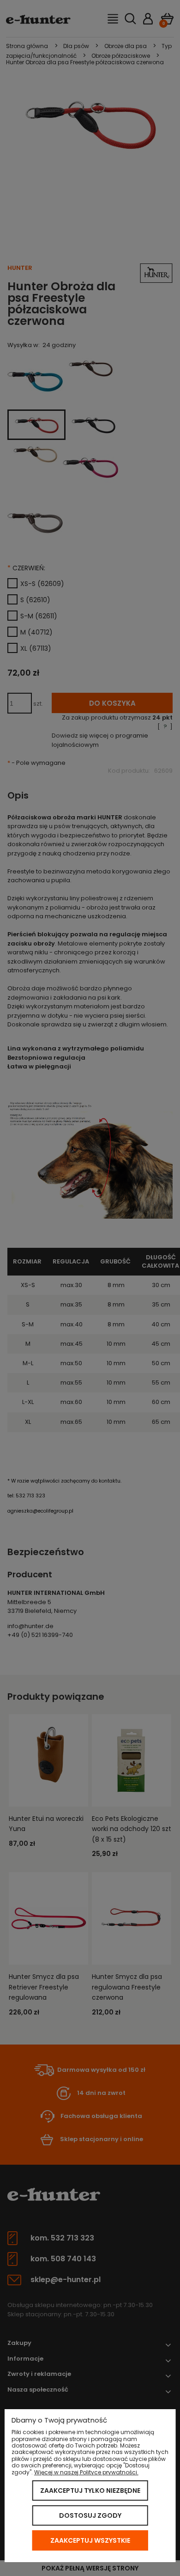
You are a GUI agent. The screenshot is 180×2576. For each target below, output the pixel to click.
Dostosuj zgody (90, 2515)
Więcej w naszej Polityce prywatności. (86, 2472)
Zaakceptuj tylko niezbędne (90, 2491)
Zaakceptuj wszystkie (90, 2540)
